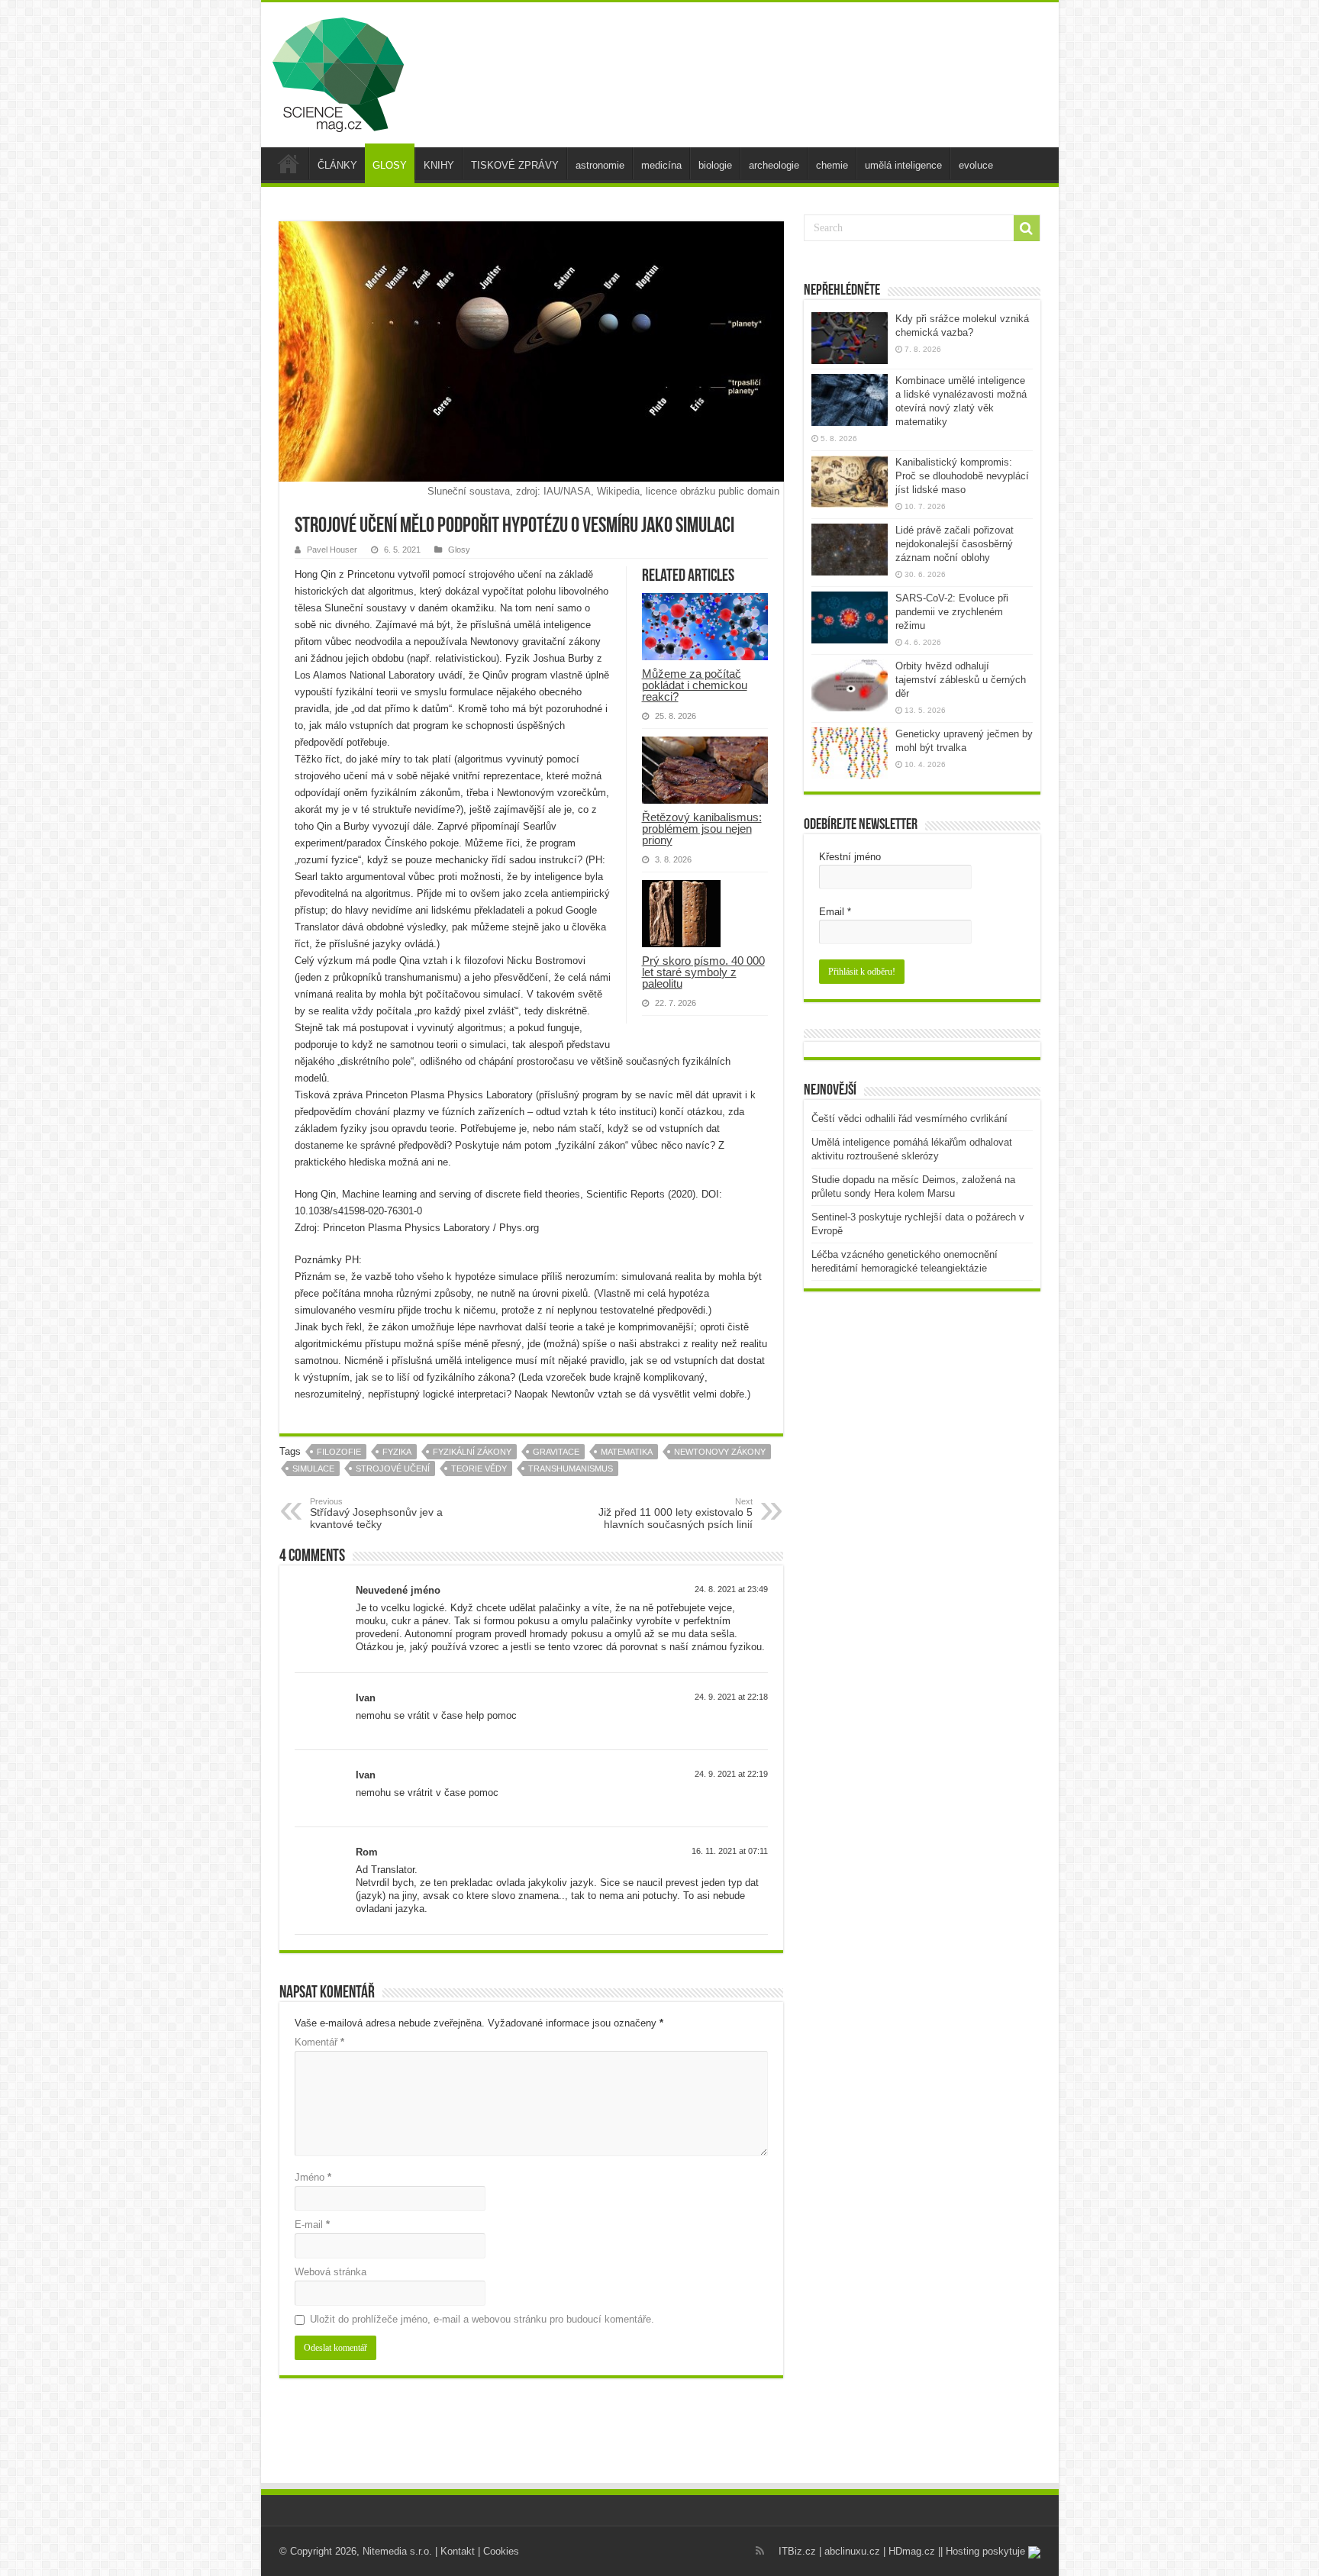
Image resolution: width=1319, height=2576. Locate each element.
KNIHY (439, 165)
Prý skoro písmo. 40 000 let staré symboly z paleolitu (703, 972)
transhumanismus (571, 1469)
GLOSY (390, 165)
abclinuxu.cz (852, 2551)
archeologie (774, 165)
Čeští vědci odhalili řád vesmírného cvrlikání (909, 1119)
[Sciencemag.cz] (338, 72)
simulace (313, 1469)
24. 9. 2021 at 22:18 (731, 1697)
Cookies (501, 2551)
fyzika (397, 1452)
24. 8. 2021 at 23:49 (731, 1589)
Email (835, 912)
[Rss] (760, 2551)
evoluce (976, 165)
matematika (627, 1452)
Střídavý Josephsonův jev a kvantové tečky (376, 1514)
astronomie (600, 165)
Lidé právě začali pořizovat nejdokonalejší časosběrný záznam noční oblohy (955, 544)
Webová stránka (331, 2272)
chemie (832, 165)
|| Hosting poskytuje (983, 2551)
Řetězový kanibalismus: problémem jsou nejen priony (702, 829)
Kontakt (458, 2551)
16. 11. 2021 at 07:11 (730, 1851)
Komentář (319, 2042)
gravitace (556, 1452)
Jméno (313, 2177)
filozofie (339, 1452)
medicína (661, 165)
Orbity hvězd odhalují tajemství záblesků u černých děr (961, 680)
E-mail (312, 2225)
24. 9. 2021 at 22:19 (731, 1774)
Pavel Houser (332, 550)
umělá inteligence (903, 165)
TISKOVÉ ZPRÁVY (515, 165)
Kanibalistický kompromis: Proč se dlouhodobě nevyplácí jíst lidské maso (962, 476)
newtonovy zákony (720, 1452)
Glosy (459, 550)
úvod (289, 163)
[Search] (1027, 228)
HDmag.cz (912, 2551)
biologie (715, 165)
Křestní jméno (850, 857)
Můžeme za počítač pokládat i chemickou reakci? (695, 685)
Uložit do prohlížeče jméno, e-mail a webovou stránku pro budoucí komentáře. (482, 2319)
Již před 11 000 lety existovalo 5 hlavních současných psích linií (676, 1514)
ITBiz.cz (797, 2551)
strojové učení (393, 1469)
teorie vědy (479, 1469)
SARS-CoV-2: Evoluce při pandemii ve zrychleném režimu (952, 612)
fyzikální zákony (472, 1452)
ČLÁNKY (337, 165)
